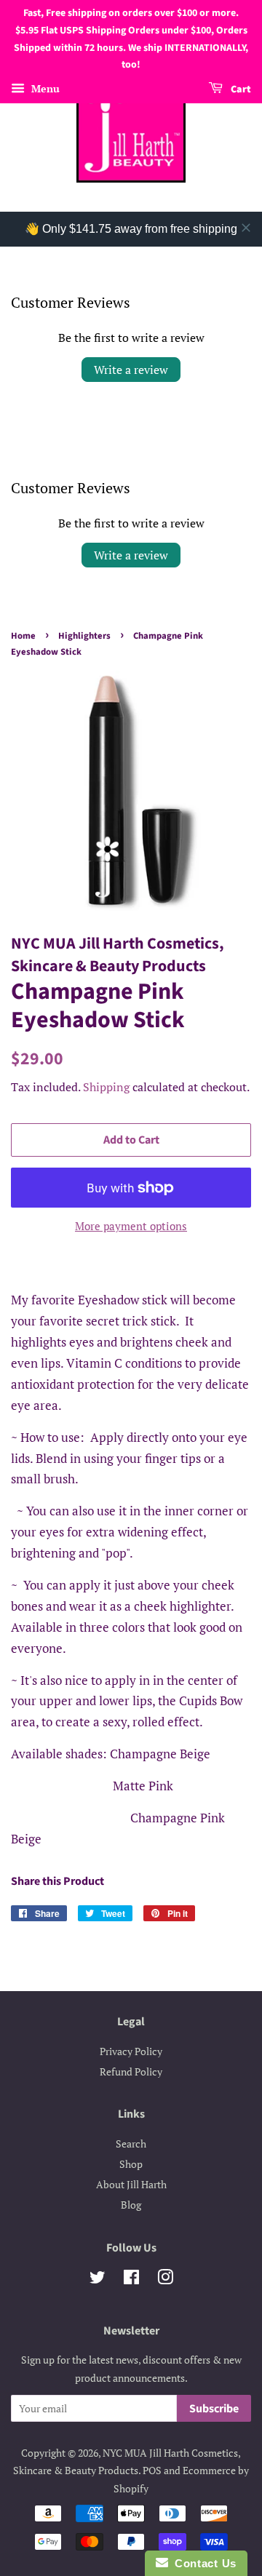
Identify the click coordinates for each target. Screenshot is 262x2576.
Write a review (131, 370)
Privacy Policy (131, 2051)
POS (152, 2470)
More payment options (131, 1226)
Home (23, 636)
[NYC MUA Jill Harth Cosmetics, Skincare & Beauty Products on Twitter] (98, 2280)
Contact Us (202, 2563)
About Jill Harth (131, 2184)
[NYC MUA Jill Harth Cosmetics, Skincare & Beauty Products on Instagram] (165, 2280)
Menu (44, 88)
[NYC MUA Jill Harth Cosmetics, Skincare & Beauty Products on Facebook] (131, 2280)
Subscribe (214, 2409)
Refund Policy (131, 2071)
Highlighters (84, 636)
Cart (240, 89)
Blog (131, 2205)
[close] (246, 228)
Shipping (106, 1087)
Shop (131, 2164)
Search (131, 2144)
